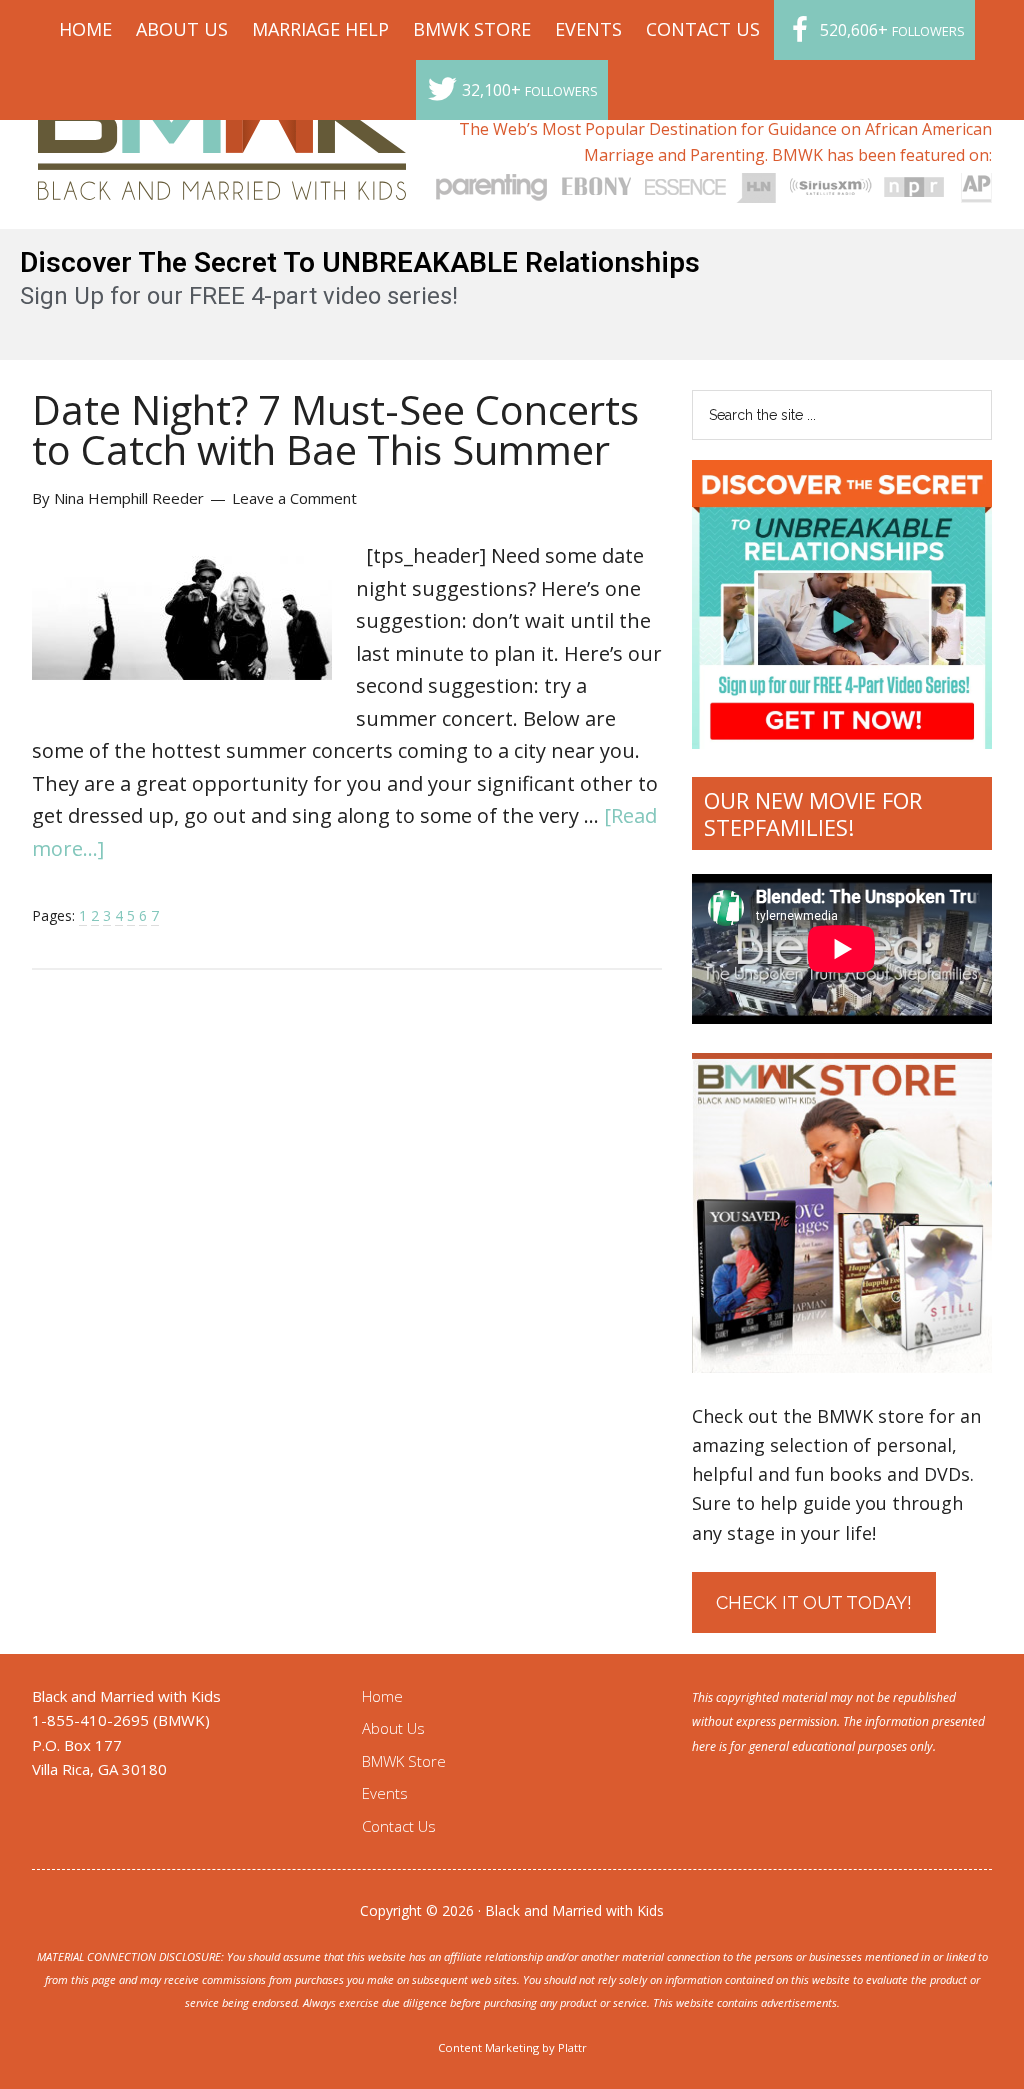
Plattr (572, 2047)
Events (385, 1793)
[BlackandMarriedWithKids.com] (222, 181)
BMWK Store (404, 1761)
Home (382, 1696)
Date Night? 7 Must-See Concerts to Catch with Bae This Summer (335, 429)
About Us (393, 1728)
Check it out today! (814, 1602)
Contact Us (399, 1826)
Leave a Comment (294, 498)
